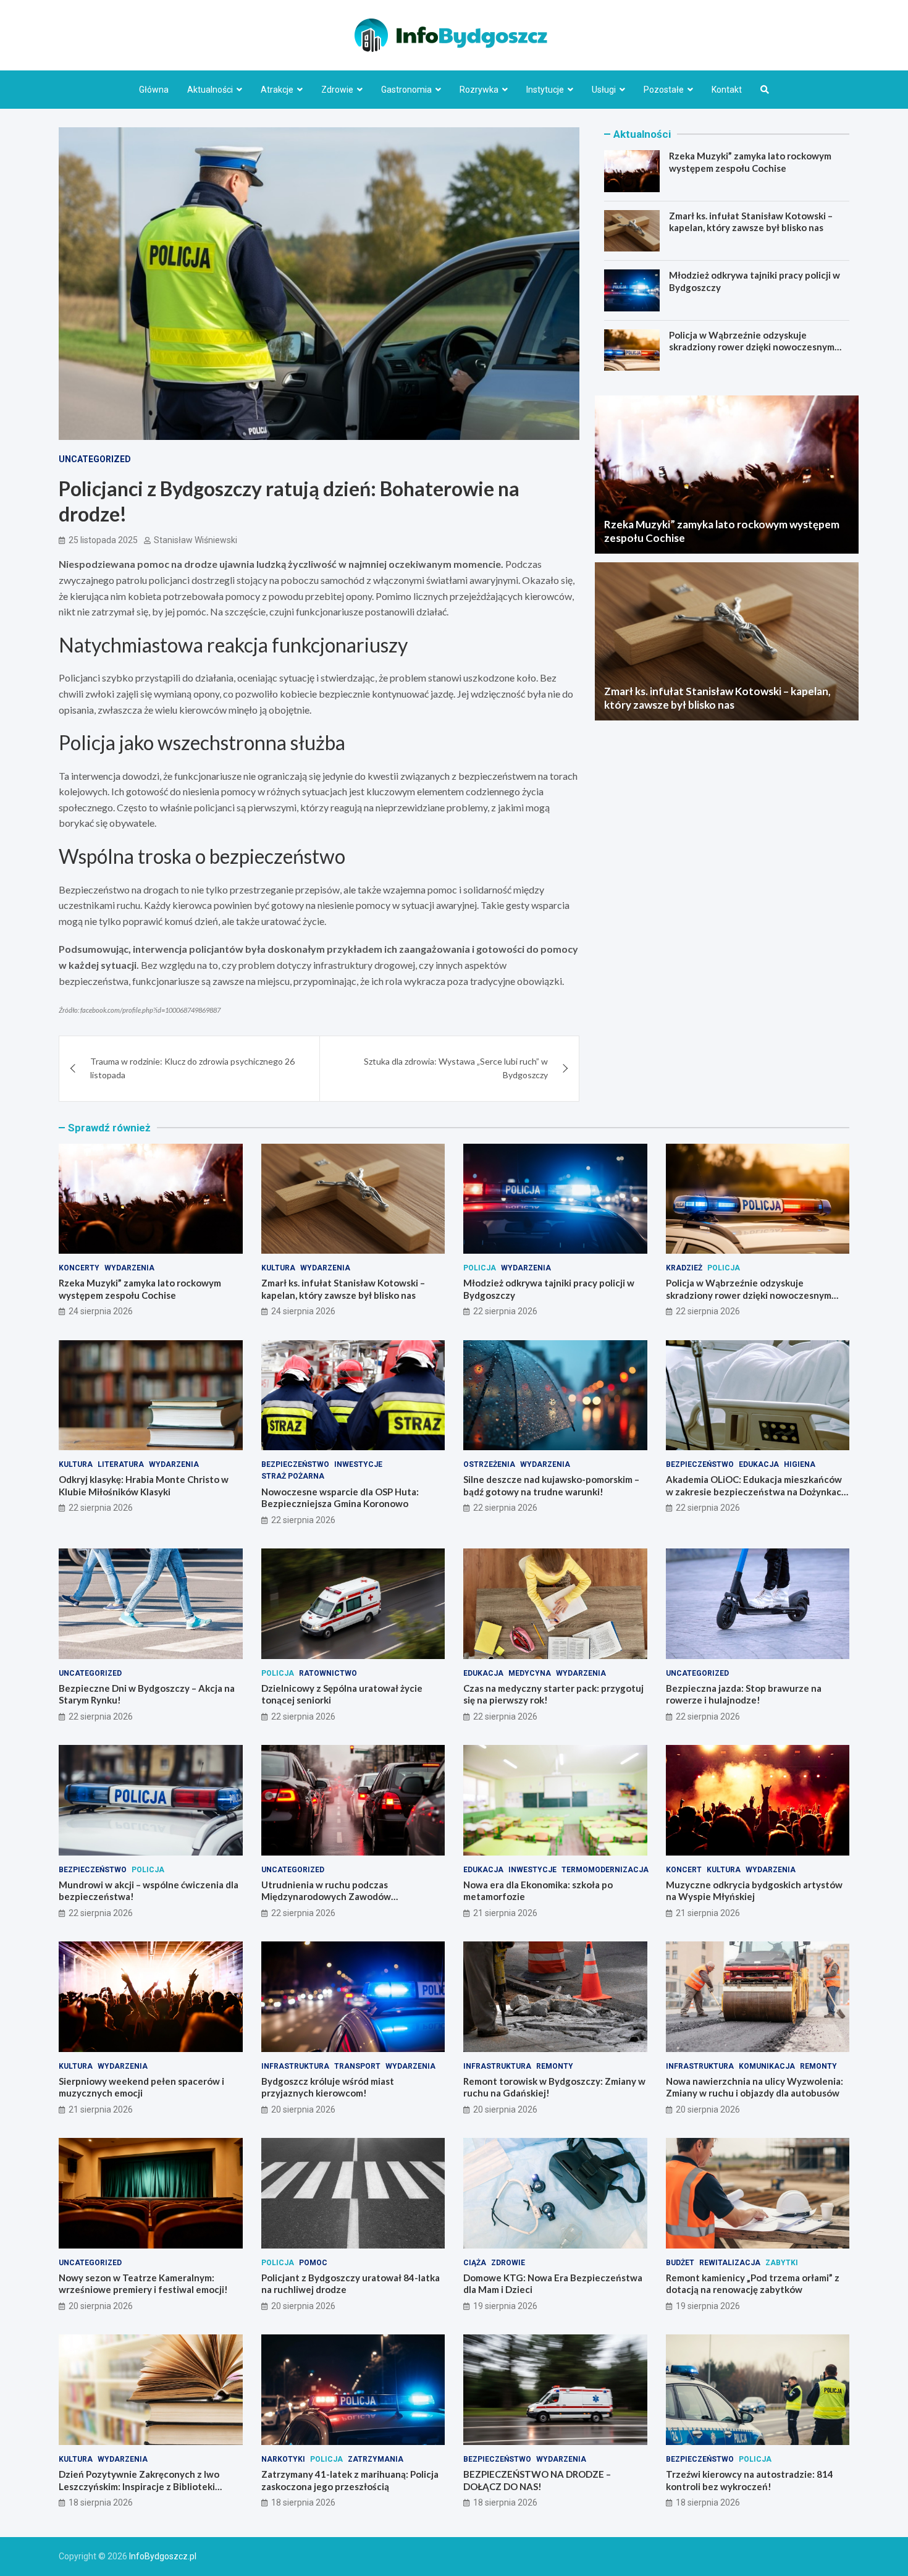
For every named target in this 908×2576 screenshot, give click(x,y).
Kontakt (727, 90)
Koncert (684, 1870)
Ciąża (475, 2263)
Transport (357, 2066)
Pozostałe (664, 90)
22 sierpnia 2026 (505, 1311)
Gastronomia (406, 90)
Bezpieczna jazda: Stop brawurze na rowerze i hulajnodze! (744, 1694)
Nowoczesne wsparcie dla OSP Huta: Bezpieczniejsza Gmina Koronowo (340, 1498)
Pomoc (313, 2263)
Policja (480, 1268)
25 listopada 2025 (103, 540)
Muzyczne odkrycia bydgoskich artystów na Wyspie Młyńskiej (754, 1891)
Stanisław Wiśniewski (195, 540)
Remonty (555, 2066)
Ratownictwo (328, 1673)
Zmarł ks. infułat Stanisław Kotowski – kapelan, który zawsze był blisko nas (751, 222)
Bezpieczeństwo (295, 1464)
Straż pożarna (293, 1476)
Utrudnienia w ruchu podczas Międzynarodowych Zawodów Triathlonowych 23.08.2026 (326, 1897)
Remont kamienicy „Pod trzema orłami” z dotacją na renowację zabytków (753, 2284)
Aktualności (210, 90)
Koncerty (79, 1268)
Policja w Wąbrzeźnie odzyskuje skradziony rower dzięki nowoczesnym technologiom (752, 347)
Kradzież (684, 1268)
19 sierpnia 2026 (505, 2306)
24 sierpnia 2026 (101, 1311)
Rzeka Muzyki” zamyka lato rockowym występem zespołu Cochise (750, 162)
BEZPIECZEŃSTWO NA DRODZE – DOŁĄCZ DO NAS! (537, 2480)
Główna (154, 90)
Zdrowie (337, 90)
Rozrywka (479, 90)
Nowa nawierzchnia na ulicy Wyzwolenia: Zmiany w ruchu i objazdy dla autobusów (755, 2087)
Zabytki (782, 2263)
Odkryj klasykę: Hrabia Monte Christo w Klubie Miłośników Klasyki (144, 1485)
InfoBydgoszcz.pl (163, 2556)
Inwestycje (358, 1464)
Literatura (121, 1464)
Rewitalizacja (730, 2263)
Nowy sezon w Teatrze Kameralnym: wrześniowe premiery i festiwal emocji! (143, 2284)
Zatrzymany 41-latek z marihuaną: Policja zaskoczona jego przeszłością (350, 2480)
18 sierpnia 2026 (101, 2502)
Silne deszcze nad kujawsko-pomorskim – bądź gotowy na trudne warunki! (551, 1485)
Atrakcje (277, 90)
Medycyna (530, 1673)
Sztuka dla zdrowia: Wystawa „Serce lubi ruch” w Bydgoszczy (456, 1068)
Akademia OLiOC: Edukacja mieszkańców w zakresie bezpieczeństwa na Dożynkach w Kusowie (756, 1491)
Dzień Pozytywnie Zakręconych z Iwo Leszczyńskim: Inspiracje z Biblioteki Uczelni (139, 2486)
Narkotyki (283, 2459)
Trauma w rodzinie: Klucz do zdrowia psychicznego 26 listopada (192, 1068)
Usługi (604, 90)
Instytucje (545, 90)
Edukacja (759, 1464)
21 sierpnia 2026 (505, 1913)
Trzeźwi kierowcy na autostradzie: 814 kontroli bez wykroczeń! (750, 2480)
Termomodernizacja (605, 1870)
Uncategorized (95, 459)
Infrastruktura (295, 2066)
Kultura (278, 1268)
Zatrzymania (376, 2459)
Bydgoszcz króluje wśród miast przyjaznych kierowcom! (328, 2087)
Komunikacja (767, 2066)
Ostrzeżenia (489, 1464)
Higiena (800, 1464)
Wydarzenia (129, 1268)
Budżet (680, 2263)
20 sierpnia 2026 (303, 2109)
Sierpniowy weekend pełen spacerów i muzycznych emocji (141, 2087)
